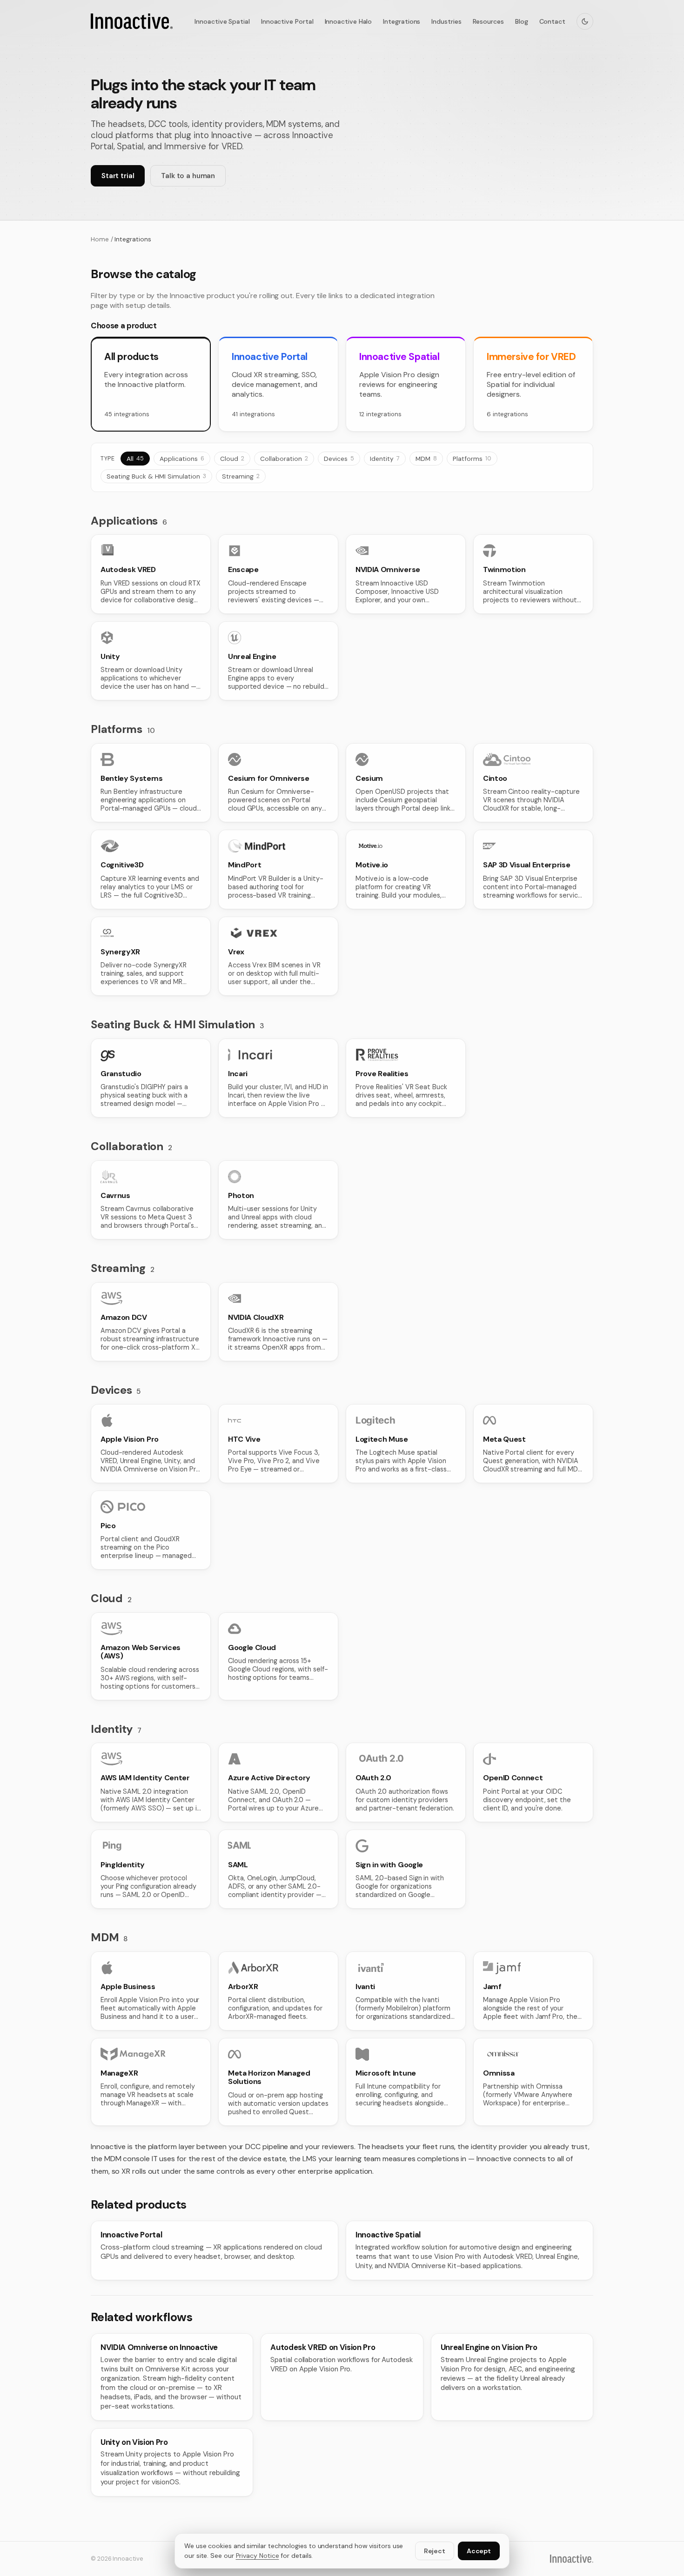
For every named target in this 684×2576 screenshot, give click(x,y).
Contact (552, 21)
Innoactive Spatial (222, 21)
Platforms (472, 459)
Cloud (232, 459)
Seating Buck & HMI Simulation (156, 476)
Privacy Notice (258, 2556)
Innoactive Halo (349, 21)
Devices (339, 459)
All (135, 459)
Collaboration (284, 459)
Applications (182, 459)
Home (100, 239)
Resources (488, 21)
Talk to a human (188, 176)
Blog (522, 21)
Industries (446, 21)
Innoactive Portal (287, 21)
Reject (435, 2551)
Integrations (402, 21)
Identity (385, 459)
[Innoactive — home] (132, 21)
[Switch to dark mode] (585, 21)
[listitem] (151, 574)
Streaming (241, 476)
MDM (426, 459)
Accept (479, 2551)
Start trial (118, 176)
